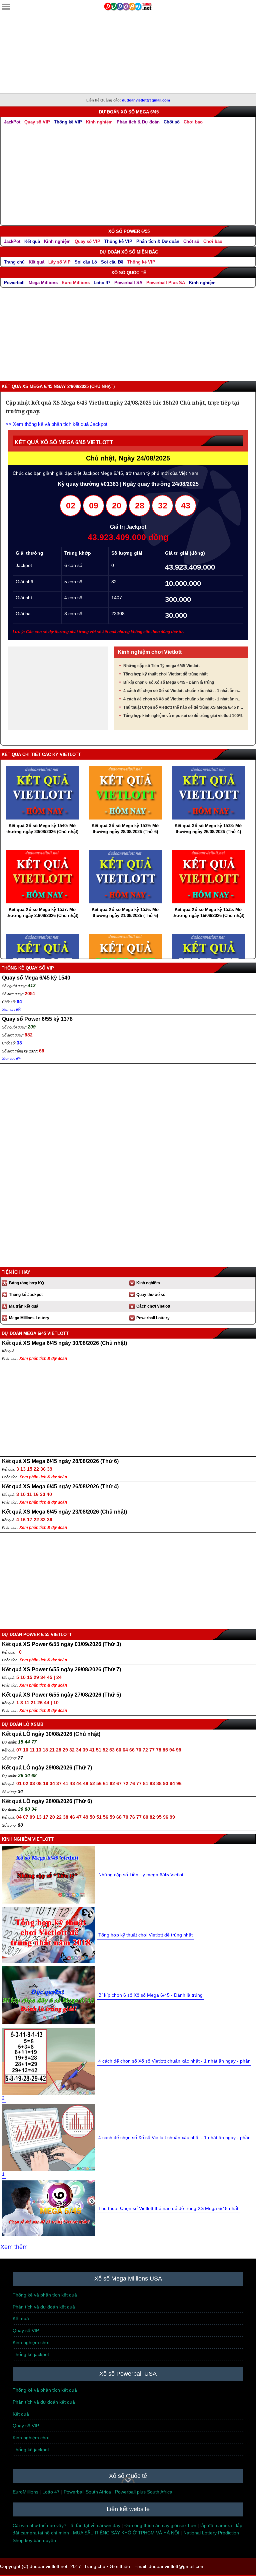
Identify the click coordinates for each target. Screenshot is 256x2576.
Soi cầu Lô (86, 262)
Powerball (14, 283)
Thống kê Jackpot (26, 1295)
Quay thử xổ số (151, 1295)
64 (19, 1002)
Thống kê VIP (68, 122)
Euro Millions (76, 283)
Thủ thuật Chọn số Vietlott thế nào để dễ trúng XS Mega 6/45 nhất (183, 707)
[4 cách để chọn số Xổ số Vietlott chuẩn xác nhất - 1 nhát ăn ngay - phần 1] (49, 2137)
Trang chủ (14, 262)
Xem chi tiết (11, 1010)
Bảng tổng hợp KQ (26, 1283)
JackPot (12, 122)
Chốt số (172, 122)
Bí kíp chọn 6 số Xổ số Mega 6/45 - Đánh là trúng (169, 682)
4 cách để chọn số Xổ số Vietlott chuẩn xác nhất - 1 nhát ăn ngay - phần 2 (183, 691)
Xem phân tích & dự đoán (43, 1359)
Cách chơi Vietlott (153, 1306)
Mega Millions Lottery (29, 1318)
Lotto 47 (102, 283)
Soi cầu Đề (112, 262)
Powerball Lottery (153, 1318)
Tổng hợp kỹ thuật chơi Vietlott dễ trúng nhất (165, 674)
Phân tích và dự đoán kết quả (44, 2307)
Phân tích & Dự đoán (138, 122)
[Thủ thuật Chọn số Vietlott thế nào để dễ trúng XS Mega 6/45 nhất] (49, 2208)
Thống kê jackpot (31, 2354)
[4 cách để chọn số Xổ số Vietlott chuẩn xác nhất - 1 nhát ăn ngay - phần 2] (49, 2061)
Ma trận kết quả (24, 1306)
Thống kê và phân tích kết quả (45, 2295)
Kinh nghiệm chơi (31, 2342)
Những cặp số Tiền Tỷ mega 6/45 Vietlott (161, 666)
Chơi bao (193, 122)
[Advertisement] (128, 60)
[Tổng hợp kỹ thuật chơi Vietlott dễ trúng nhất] (49, 1934)
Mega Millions (43, 283)
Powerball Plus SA (166, 283)
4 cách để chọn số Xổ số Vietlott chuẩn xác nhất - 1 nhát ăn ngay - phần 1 (183, 699)
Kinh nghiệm (99, 122)
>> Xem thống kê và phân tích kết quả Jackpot (56, 424)
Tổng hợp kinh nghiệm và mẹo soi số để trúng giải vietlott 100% (183, 716)
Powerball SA (128, 283)
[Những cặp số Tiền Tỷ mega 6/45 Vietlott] (49, 1874)
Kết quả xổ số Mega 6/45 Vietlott (64, 442)
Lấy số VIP (59, 262)
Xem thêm (14, 2247)
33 (19, 1043)
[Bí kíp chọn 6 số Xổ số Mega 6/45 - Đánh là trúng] (49, 1995)
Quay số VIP (37, 122)
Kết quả (32, 241)
